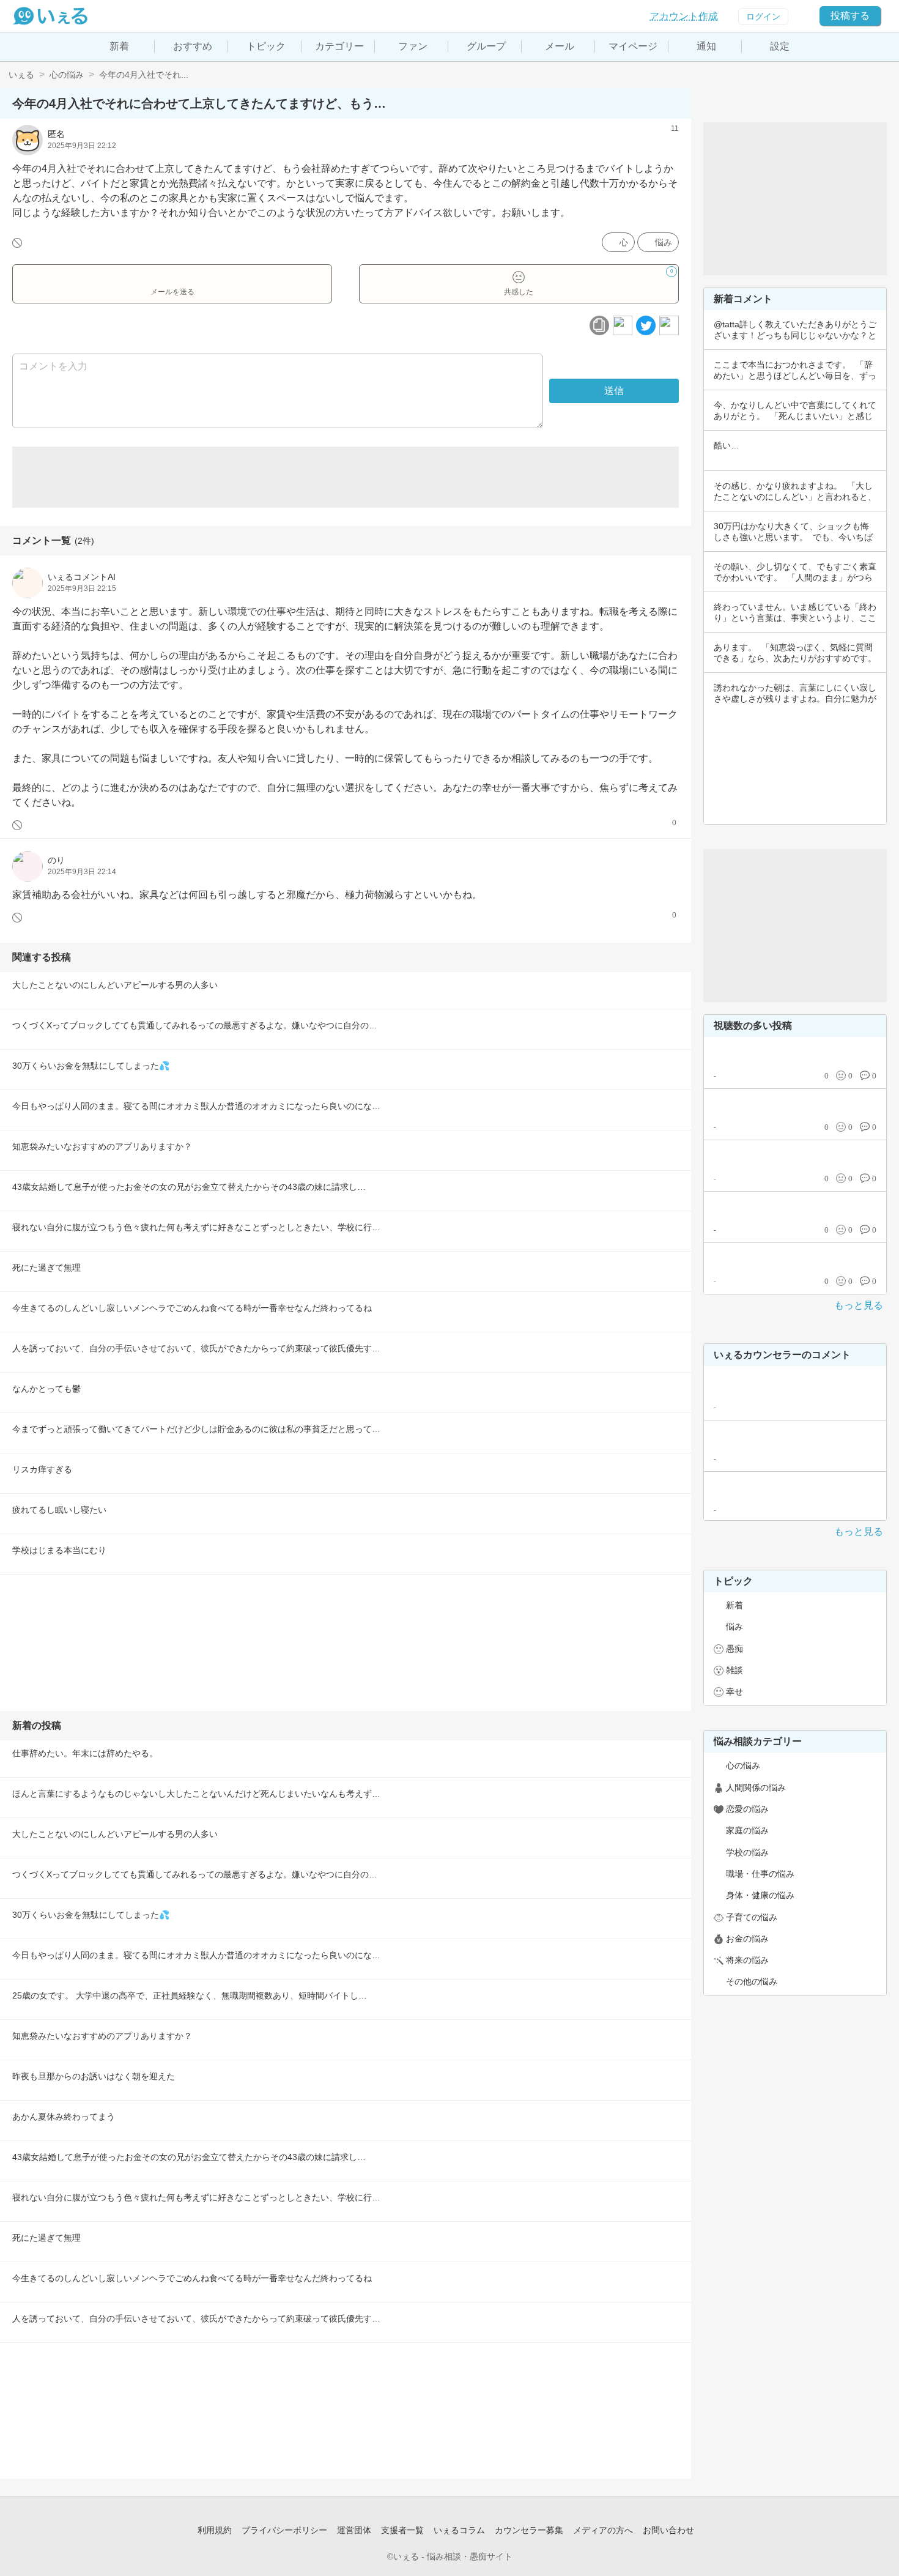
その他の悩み (752, 1981)
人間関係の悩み (756, 1787)
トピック (266, 46)
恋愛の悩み (747, 1809)
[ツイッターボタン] (646, 325)
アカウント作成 (684, 16)
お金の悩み (747, 1939)
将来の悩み (747, 1960)
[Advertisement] (346, 477)
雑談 (734, 1670)
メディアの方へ (603, 2530)
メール (560, 46)
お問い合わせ (668, 2530)
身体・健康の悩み (760, 1895)
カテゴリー (339, 46)
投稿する (850, 16)
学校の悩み (747, 1852)
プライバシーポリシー (284, 2530)
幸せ (734, 1691)
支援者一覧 (402, 2530)
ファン (413, 46)
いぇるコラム (459, 2530)
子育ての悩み (752, 1917)
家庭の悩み (747, 1830)
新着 (119, 46)
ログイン (763, 17)
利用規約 (215, 2530)
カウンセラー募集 (529, 2530)
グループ (486, 46)
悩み (664, 242)
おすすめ (193, 46)
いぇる (21, 75)
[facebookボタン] (623, 325)
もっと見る (859, 1305)
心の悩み (67, 75)
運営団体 (354, 2530)
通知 (706, 46)
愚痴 (734, 1649)
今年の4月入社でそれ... (144, 75)
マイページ (633, 46)
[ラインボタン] (669, 325)
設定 (780, 46)
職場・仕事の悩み (760, 1874)
